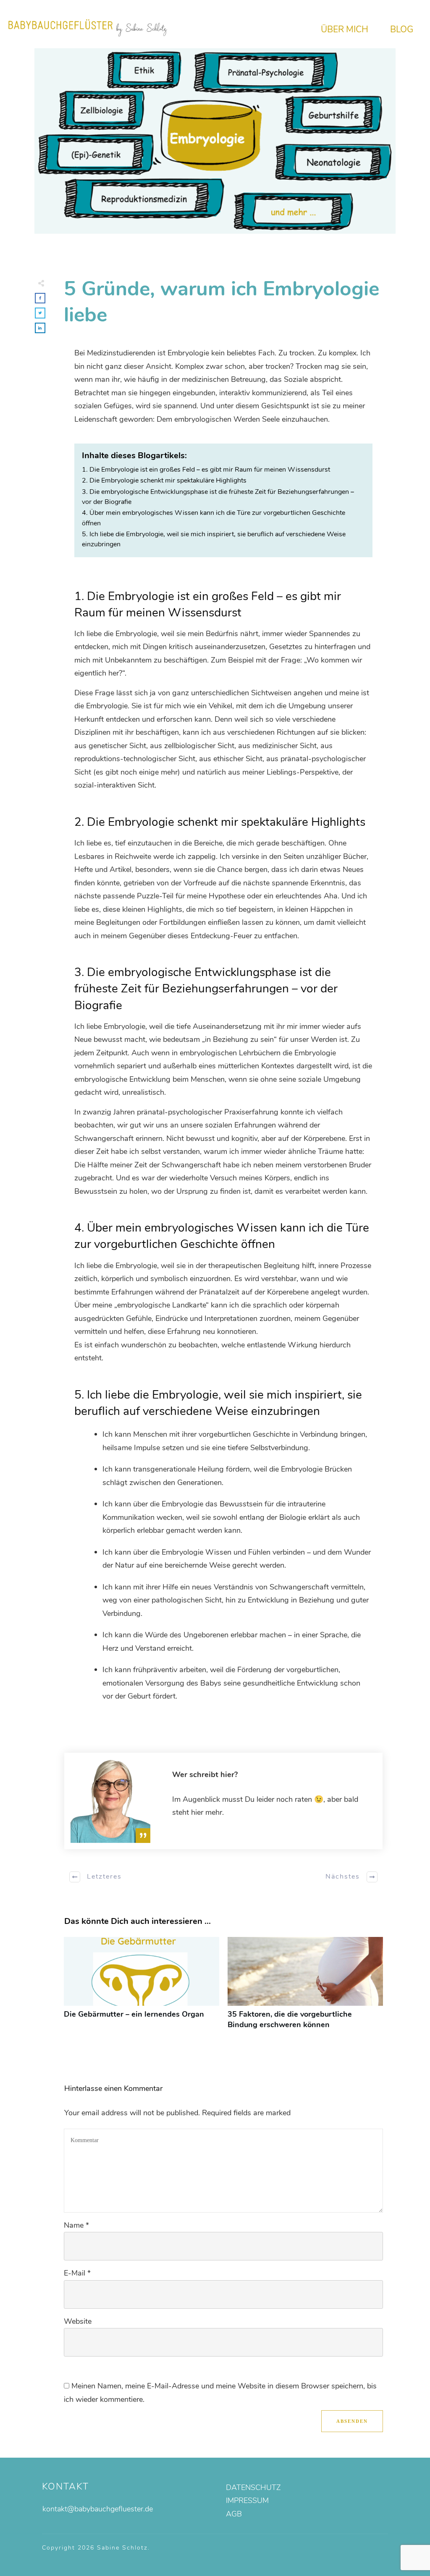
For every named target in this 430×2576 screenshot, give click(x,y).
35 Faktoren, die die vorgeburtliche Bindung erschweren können (305, 1988)
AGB (234, 2514)
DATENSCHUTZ (253, 2487)
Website (78, 2321)
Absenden (352, 2421)
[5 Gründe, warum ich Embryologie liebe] (215, 141)
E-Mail (77, 2273)
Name (76, 2225)
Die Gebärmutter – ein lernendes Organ (142, 1988)
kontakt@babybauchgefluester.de (98, 2509)
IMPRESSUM (247, 2500)
